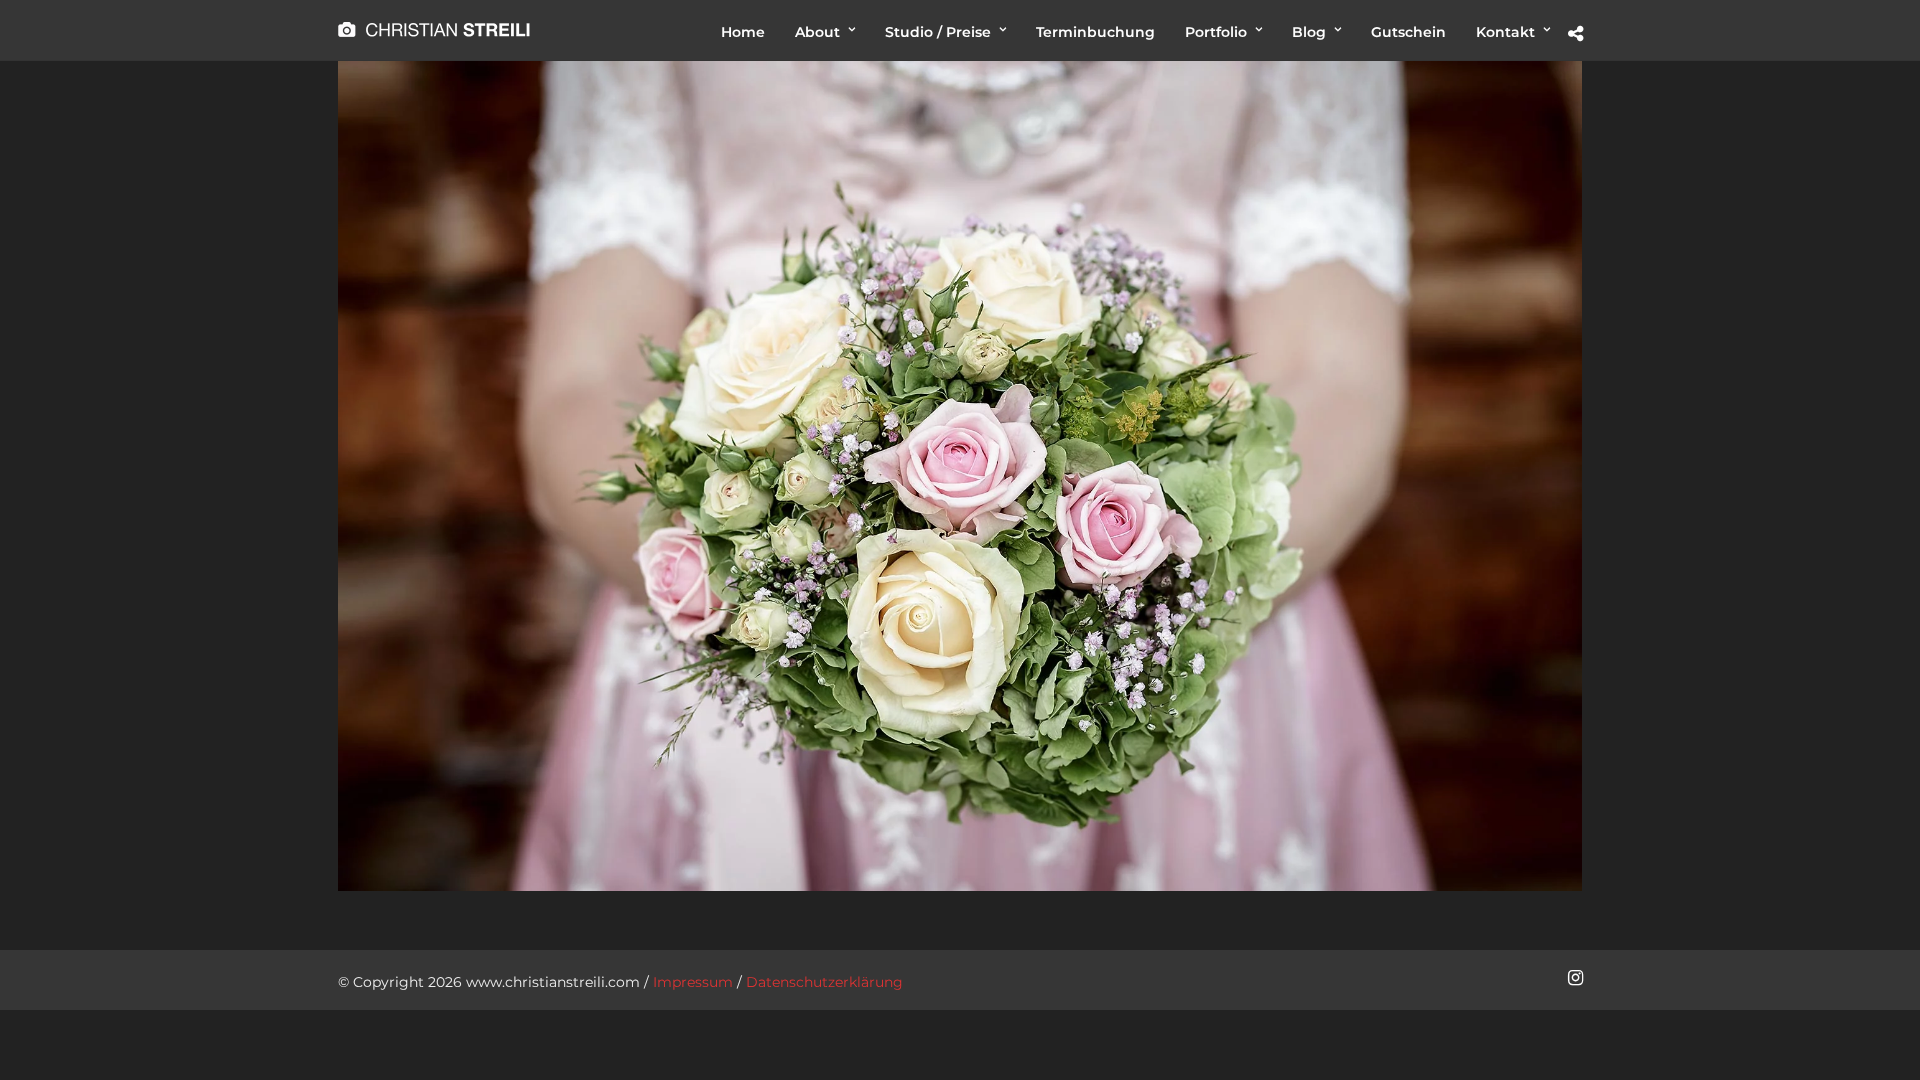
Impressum (693, 982)
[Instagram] (1575, 978)
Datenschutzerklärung (824, 982)
